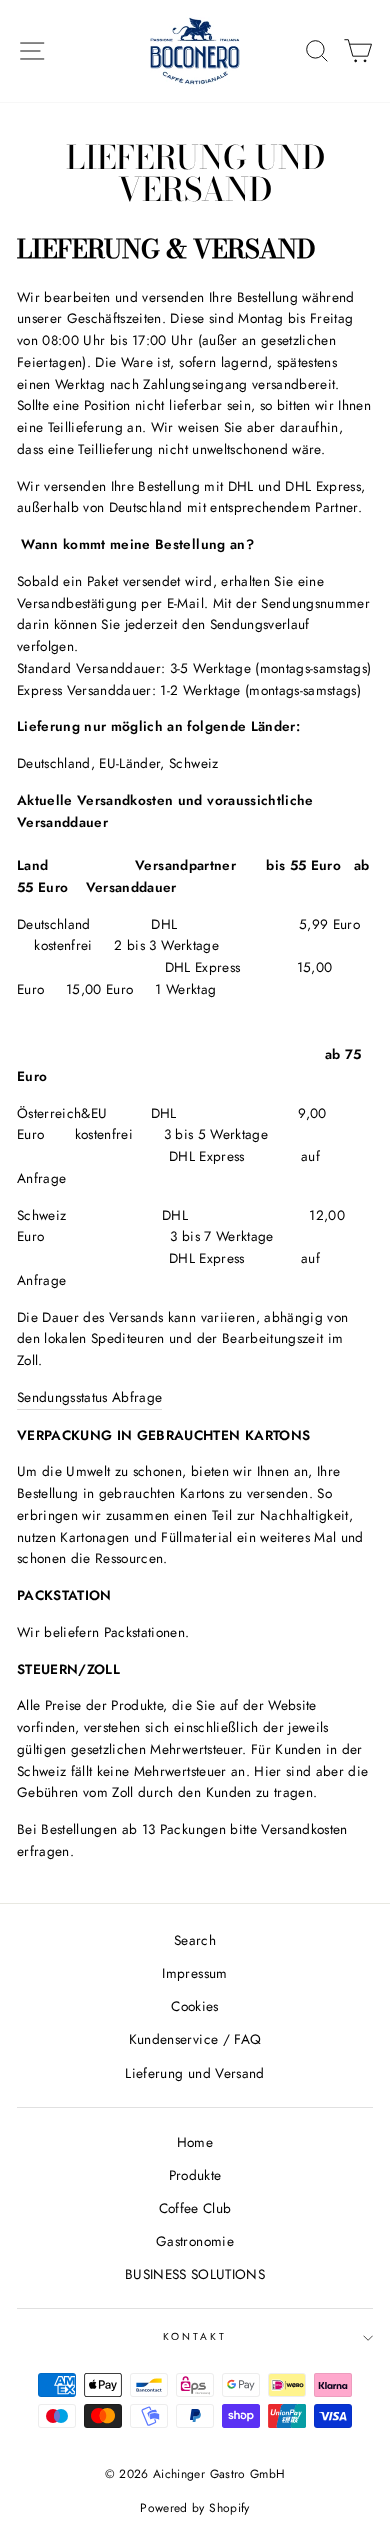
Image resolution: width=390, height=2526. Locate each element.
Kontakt (195, 2336)
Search (195, 1940)
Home (195, 2142)
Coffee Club (195, 2208)
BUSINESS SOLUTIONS (195, 2274)
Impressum (194, 1973)
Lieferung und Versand (194, 2073)
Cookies (194, 2006)
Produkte (195, 2175)
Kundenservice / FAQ (195, 2039)
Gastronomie (195, 2241)
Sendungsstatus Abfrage (89, 1397)
